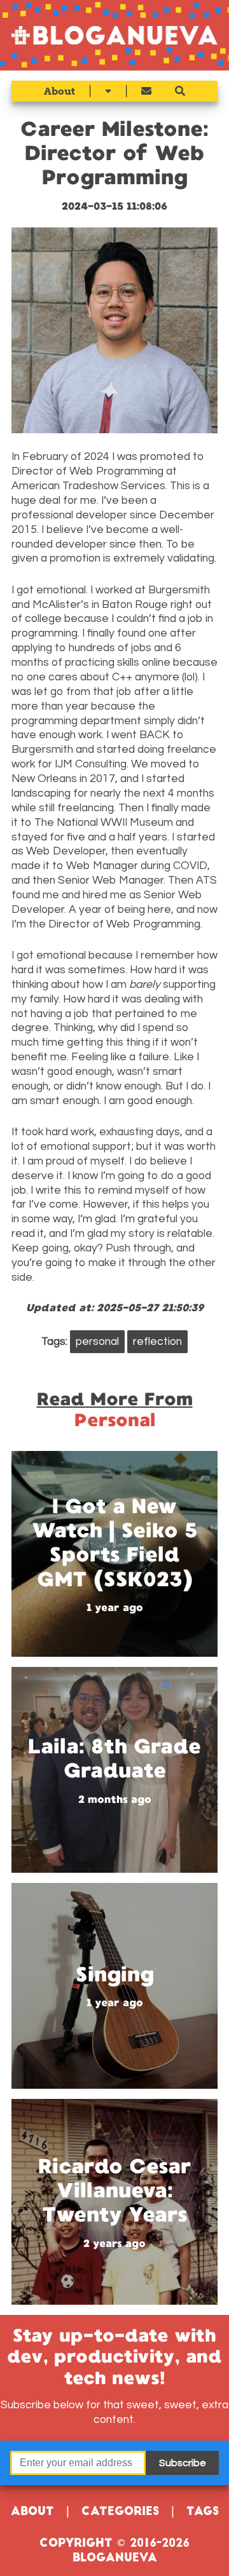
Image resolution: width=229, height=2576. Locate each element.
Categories (120, 2512)
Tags (203, 2512)
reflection (157, 1342)
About (59, 91)
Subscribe (183, 2463)
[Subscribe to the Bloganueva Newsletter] (146, 91)
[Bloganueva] (114, 35)
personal (97, 1342)
